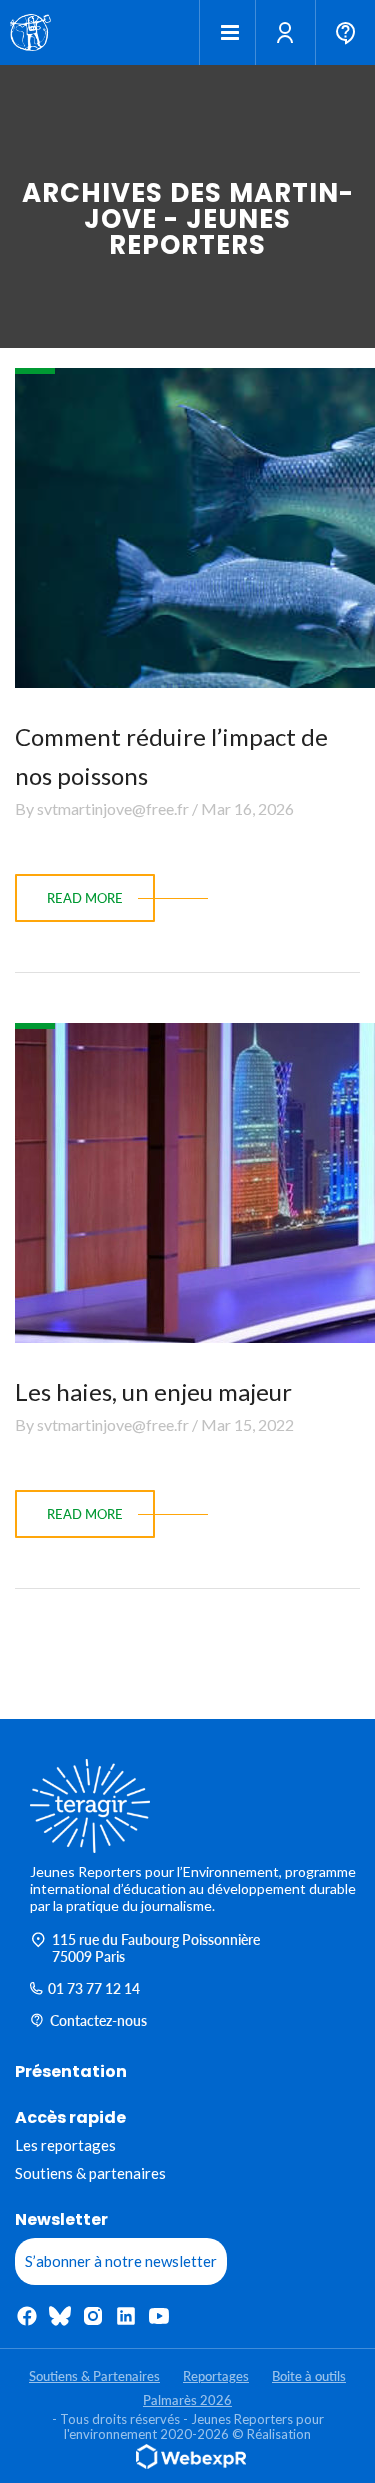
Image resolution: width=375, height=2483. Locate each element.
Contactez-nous (98, 2020)
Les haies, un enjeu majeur (153, 1391)
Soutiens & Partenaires (94, 2376)
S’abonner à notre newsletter (121, 2261)
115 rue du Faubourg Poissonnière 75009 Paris (156, 1948)
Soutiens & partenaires (90, 2173)
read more (85, 898)
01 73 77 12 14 (94, 1988)
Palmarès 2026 (187, 2400)
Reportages (216, 2376)
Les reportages (65, 2145)
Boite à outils (309, 2376)
